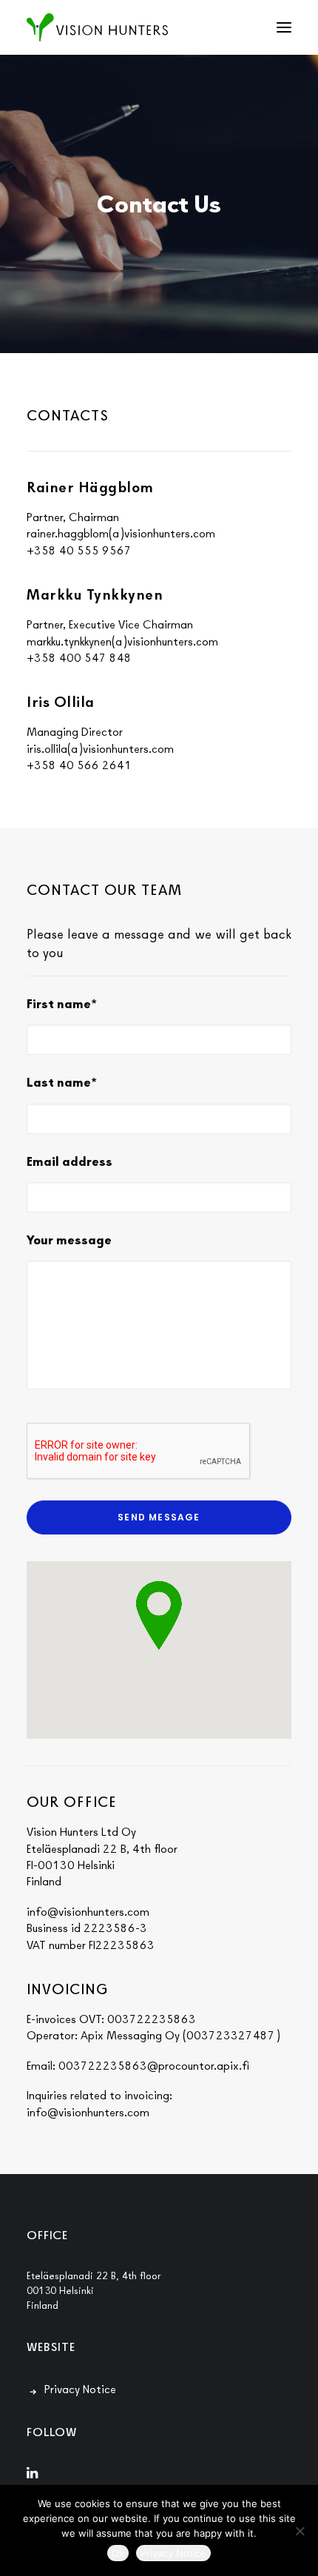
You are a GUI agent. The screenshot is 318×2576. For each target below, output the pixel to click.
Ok (118, 2553)
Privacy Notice (80, 2389)
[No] (300, 2531)
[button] (284, 27)
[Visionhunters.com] (97, 27)
